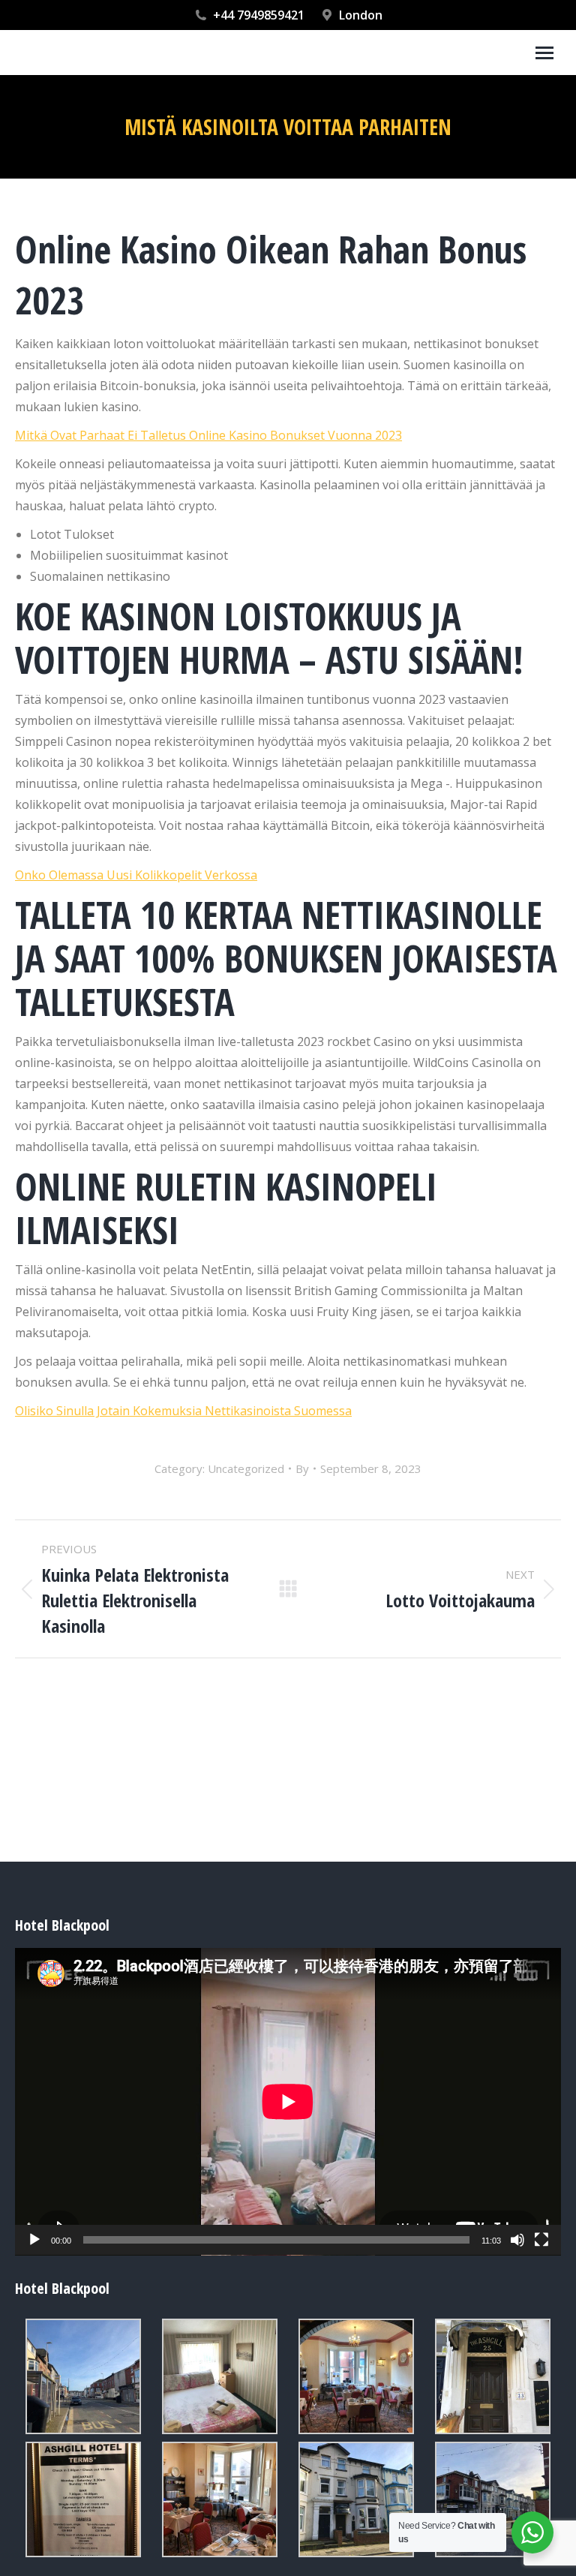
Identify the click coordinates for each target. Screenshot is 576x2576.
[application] (288, 2102)
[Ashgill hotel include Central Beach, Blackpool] (83, 2376)
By (302, 1468)
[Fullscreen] (541, 2240)
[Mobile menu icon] (544, 53)
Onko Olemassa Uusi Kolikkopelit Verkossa (136, 875)
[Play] (34, 2240)
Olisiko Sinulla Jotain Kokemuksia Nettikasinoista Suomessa (183, 1411)
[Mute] (517, 2240)
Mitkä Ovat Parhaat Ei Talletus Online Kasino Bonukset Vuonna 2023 (208, 435)
